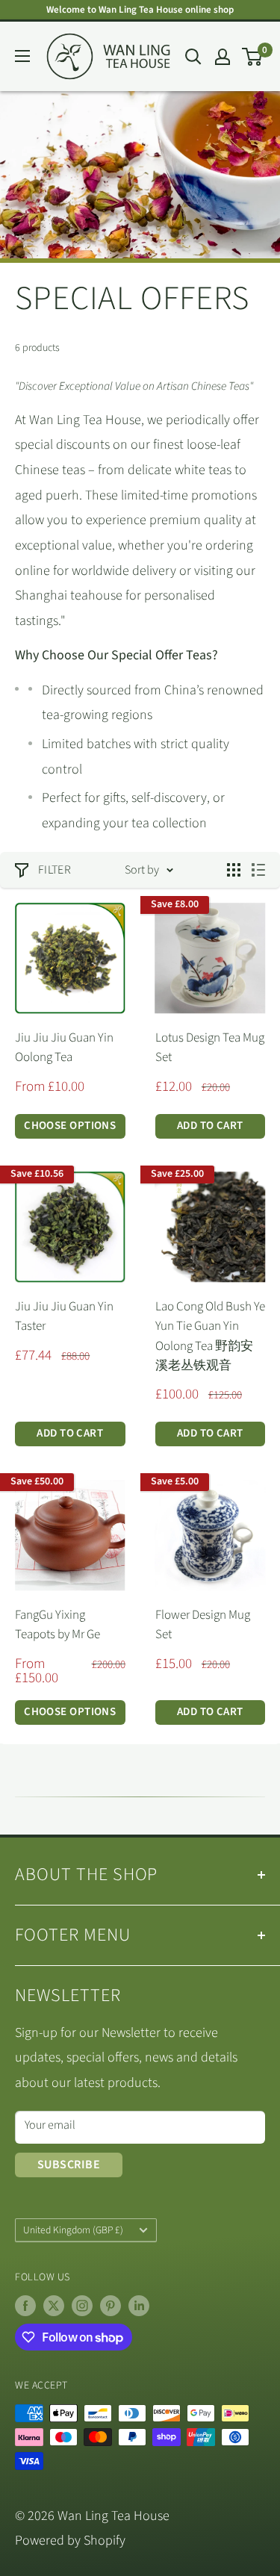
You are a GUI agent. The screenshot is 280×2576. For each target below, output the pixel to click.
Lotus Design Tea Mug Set (210, 1048)
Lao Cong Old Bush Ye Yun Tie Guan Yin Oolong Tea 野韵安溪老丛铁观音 (210, 1336)
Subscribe (69, 2165)
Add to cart (210, 1126)
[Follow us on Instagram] (82, 2306)
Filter (55, 870)
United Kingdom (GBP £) (73, 2230)
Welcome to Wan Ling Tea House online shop (140, 10)
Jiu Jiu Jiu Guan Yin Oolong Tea (64, 1048)
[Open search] (193, 57)
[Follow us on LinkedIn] (139, 2306)
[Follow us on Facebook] (25, 2306)
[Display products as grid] (234, 870)
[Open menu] (22, 56)
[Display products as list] (258, 870)
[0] (253, 57)
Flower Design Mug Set (203, 1625)
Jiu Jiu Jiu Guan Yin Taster (64, 1316)
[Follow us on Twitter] (54, 2306)
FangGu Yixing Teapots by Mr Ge (57, 1625)
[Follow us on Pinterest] (111, 2306)
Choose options (70, 1126)
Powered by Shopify (70, 2541)
